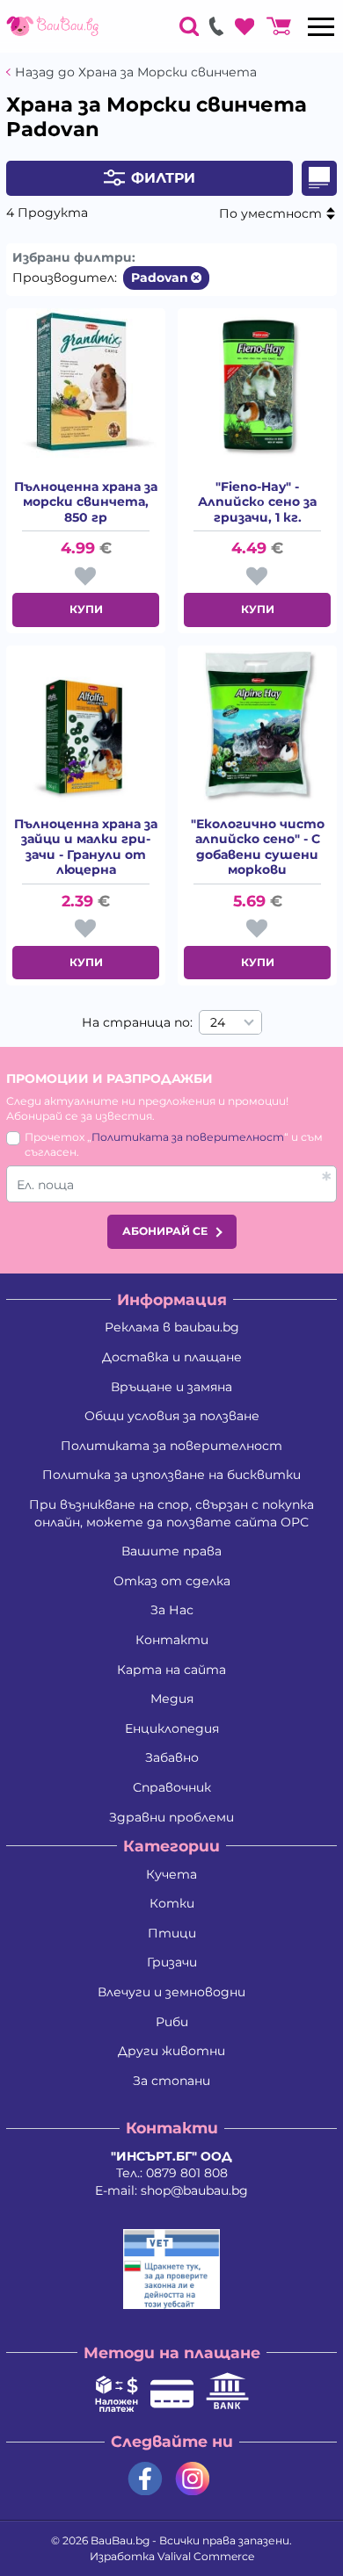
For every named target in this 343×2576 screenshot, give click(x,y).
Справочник (172, 1787)
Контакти (172, 1640)
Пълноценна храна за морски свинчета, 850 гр (86, 502)
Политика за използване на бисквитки (171, 1475)
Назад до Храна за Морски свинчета (136, 72)
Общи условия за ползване (172, 1416)
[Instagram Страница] (193, 2479)
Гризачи (172, 1962)
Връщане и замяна (171, 1387)
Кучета (171, 1874)
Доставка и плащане (172, 1357)
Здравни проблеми (171, 1817)
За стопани (171, 2081)
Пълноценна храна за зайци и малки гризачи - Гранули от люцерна (86, 848)
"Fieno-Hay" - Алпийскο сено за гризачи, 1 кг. (257, 502)
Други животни (171, 2051)
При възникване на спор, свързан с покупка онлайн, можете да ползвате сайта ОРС (171, 1513)
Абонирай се (165, 1231)
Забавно (172, 1757)
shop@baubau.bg (194, 2190)
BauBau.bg (120, 2540)
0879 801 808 (187, 2173)
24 (218, 1022)
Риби (172, 2022)
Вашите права (171, 1551)
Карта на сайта (171, 1670)
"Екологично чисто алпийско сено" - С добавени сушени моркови (258, 848)
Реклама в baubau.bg (172, 1327)
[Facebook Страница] (145, 2479)
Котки (172, 1903)
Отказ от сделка (172, 1581)
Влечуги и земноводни (171, 1992)
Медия (172, 1699)
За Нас (172, 1610)
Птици (172, 1933)
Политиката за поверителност (188, 1137)
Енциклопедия (172, 1728)
